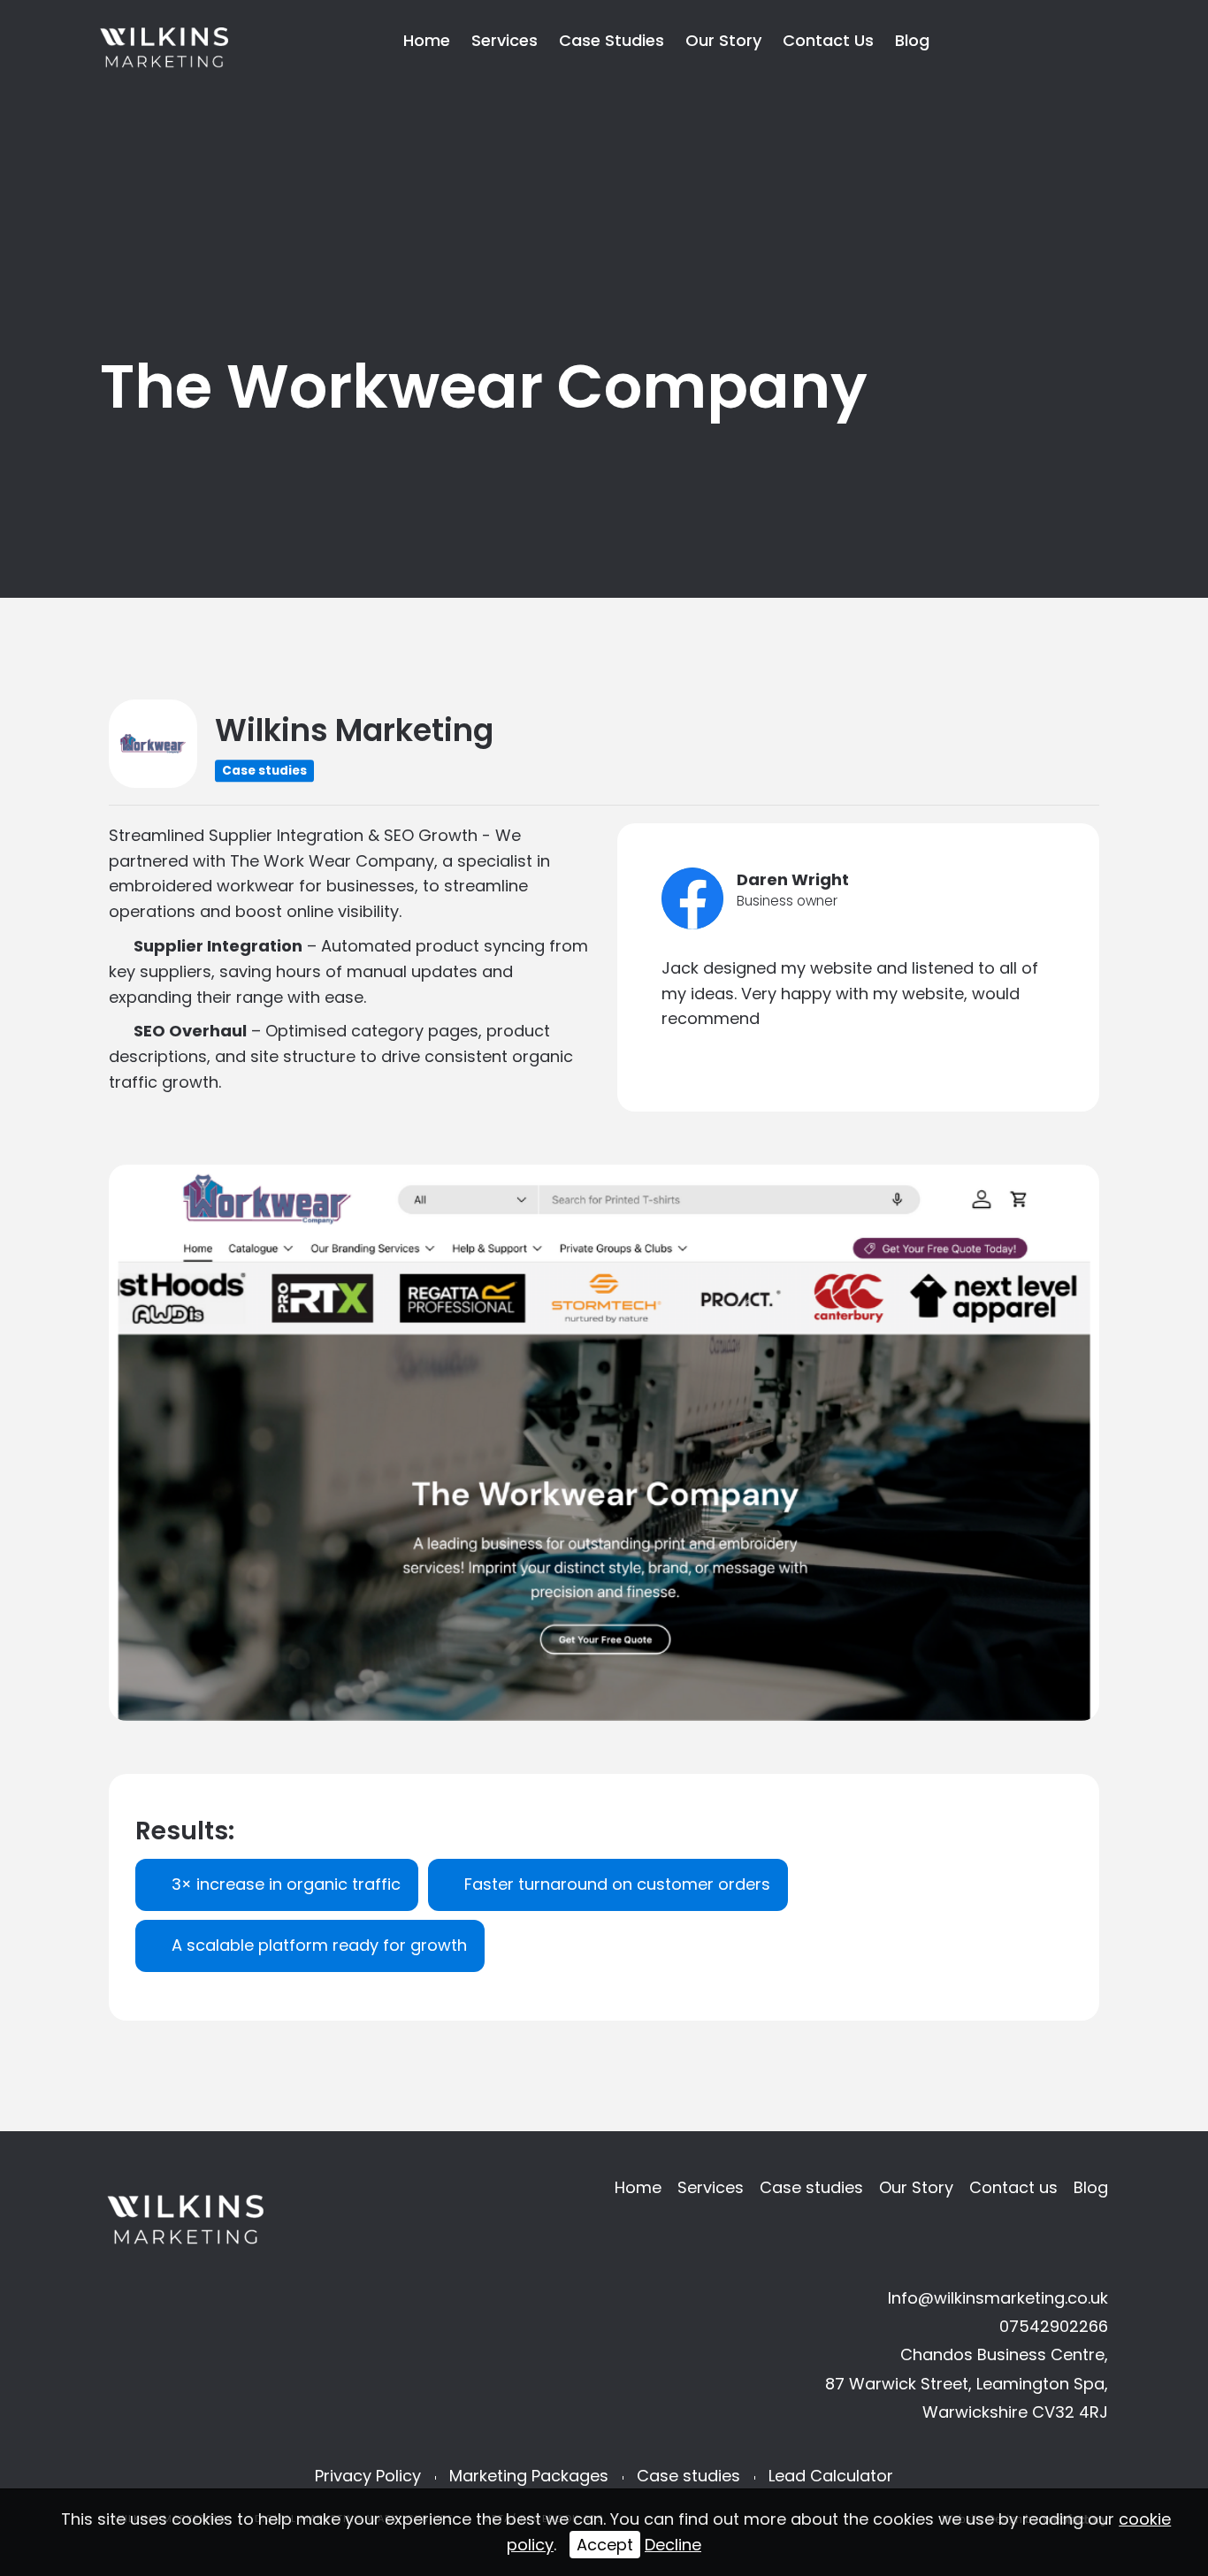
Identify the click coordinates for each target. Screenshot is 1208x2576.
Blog (912, 40)
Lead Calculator (831, 2476)
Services (505, 40)
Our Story (723, 40)
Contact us (828, 40)
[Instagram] (1077, 39)
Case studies (612, 40)
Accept (605, 2545)
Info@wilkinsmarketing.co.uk (998, 2298)
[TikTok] (984, 39)
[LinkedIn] (1046, 39)
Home (427, 40)
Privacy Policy (368, 2476)
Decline (673, 2545)
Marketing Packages (529, 2476)
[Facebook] (1015, 39)
